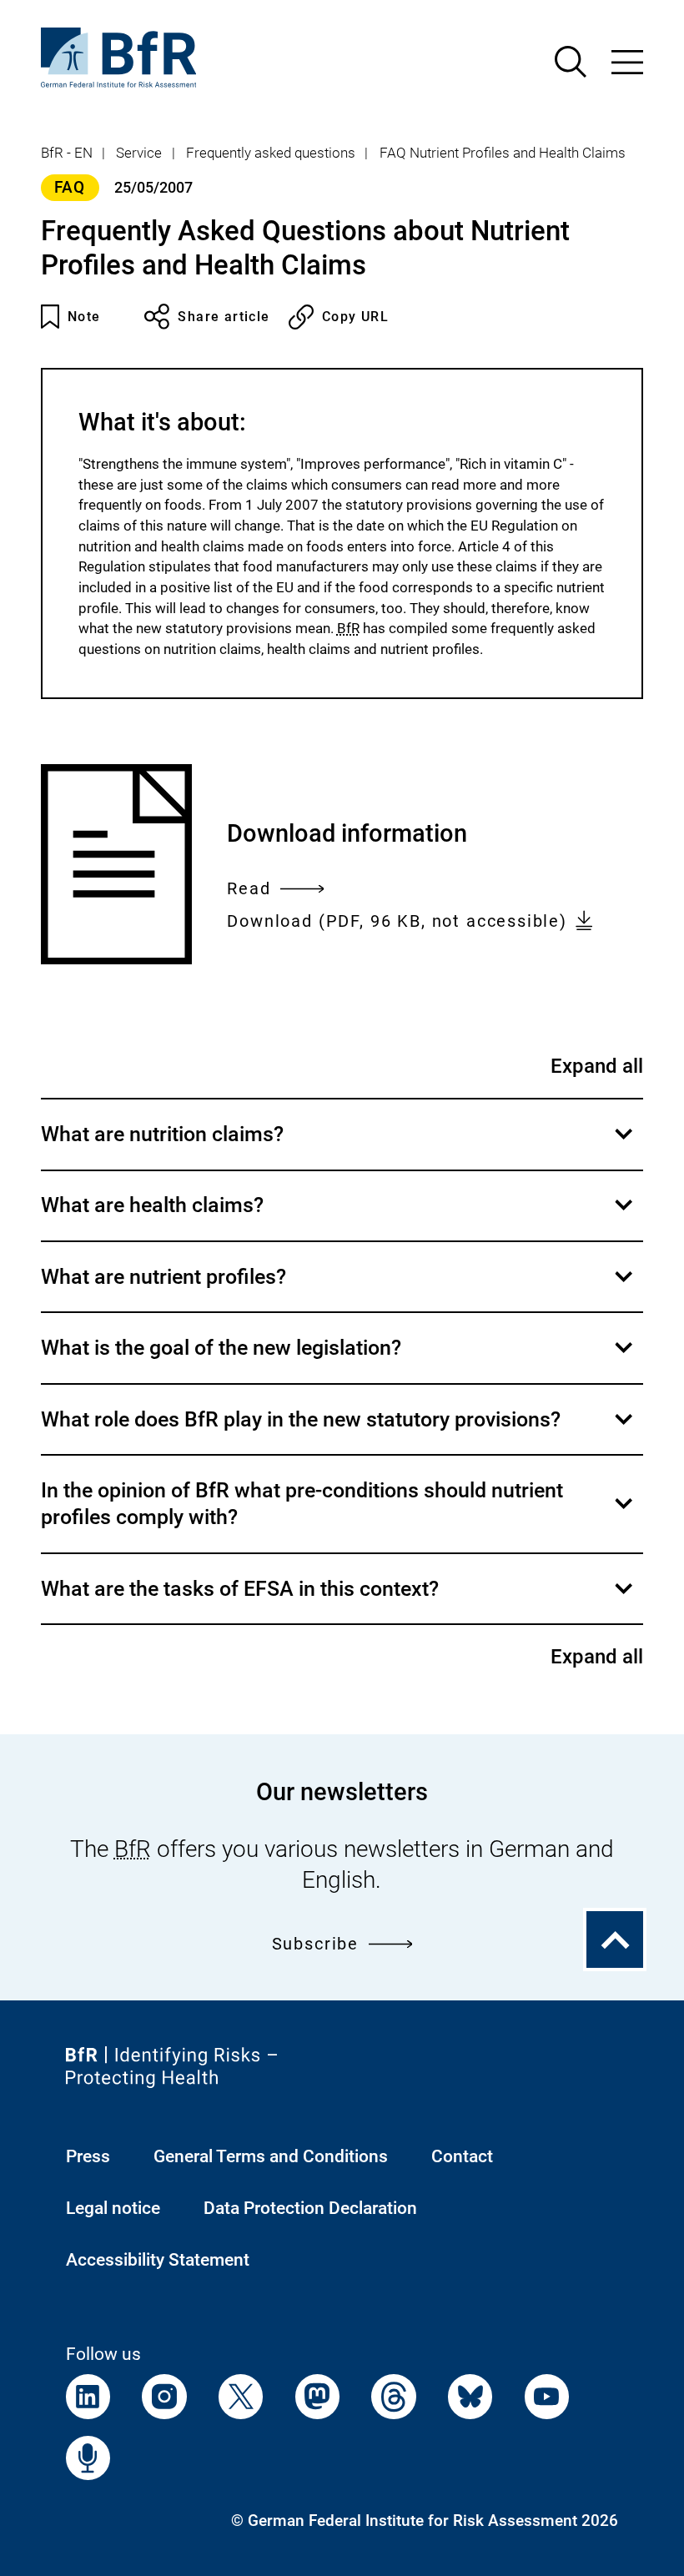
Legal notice (113, 2208)
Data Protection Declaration (310, 2208)
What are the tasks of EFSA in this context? (339, 1600)
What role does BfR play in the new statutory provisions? (339, 1431)
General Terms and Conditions (271, 2156)
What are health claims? (339, 1217)
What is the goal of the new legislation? (339, 1359)
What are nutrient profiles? (339, 1288)
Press (88, 2156)
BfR (348, 628)
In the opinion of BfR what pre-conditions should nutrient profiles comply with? (339, 1515)
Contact (462, 2156)
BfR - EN (67, 153)
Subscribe (315, 1944)
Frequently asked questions (271, 153)
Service (139, 153)
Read (249, 891)
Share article (224, 317)
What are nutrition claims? (339, 1145)
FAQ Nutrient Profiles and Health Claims (503, 153)
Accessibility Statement (158, 2259)
